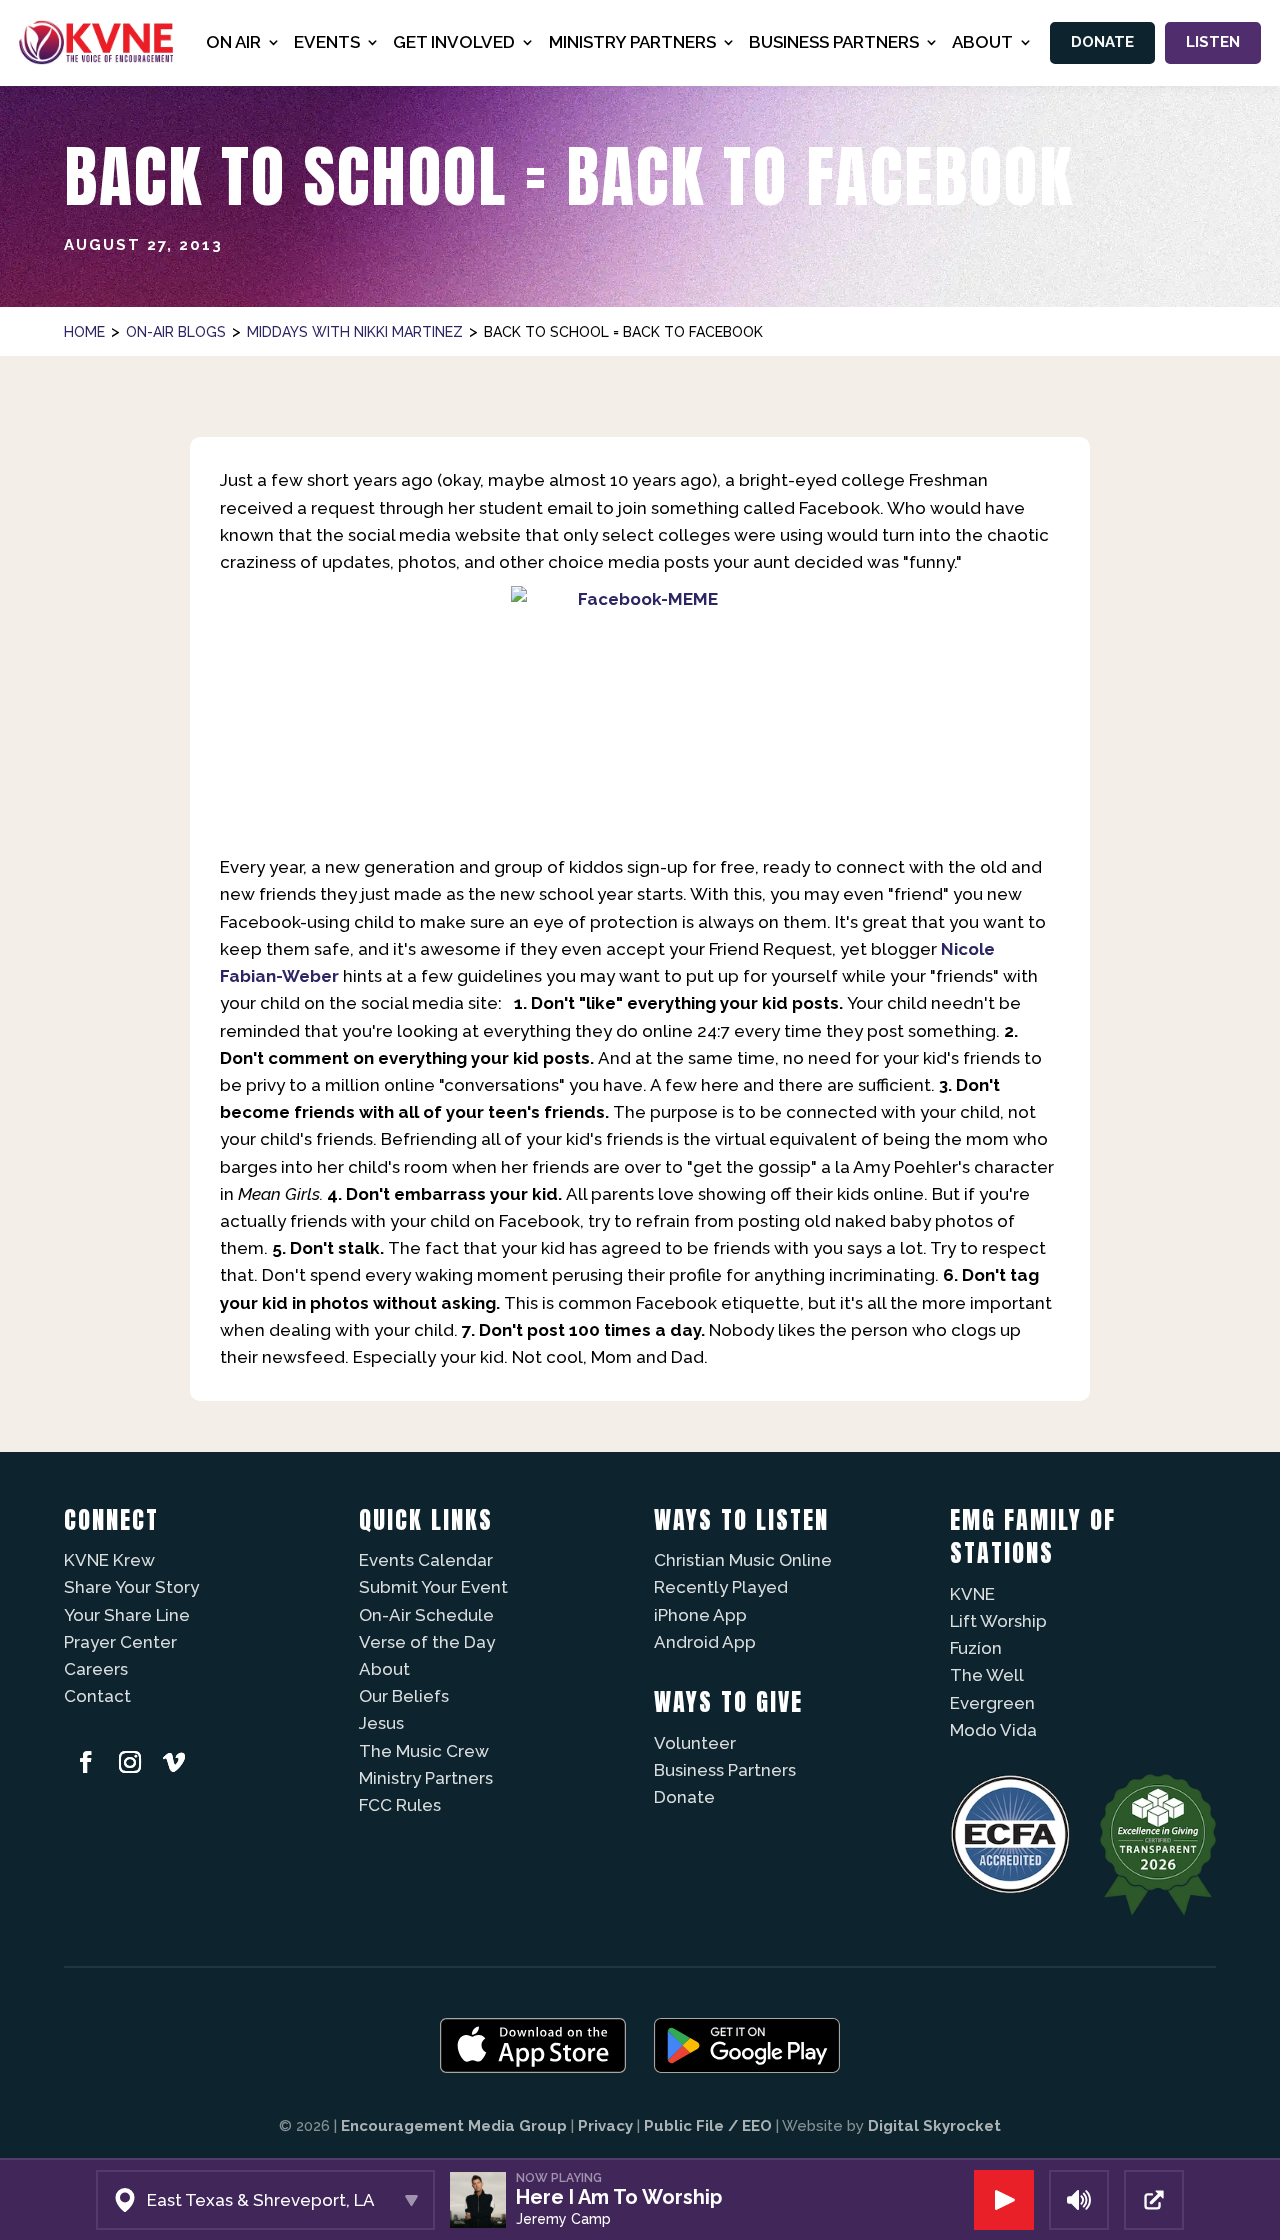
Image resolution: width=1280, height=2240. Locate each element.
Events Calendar (426, 1560)
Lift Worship (998, 1621)
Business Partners (725, 1770)
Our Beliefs (404, 1696)
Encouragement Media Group (454, 2126)
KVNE (972, 1594)
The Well (987, 1675)
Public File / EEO (708, 2126)
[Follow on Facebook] (86, 1762)
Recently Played (721, 1587)
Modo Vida (993, 1730)
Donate (1102, 42)
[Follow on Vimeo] (174, 1762)
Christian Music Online (743, 1560)
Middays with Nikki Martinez (355, 332)
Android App (705, 1642)
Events (327, 42)
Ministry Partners (426, 1778)
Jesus (381, 1723)
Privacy (605, 2126)
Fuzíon (976, 1648)
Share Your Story (131, 1587)
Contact (97, 1696)
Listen (1213, 42)
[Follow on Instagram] (130, 1762)
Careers (96, 1669)
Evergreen (992, 1703)
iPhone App (700, 1615)
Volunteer (695, 1743)
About (384, 1669)
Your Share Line (127, 1615)
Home (84, 332)
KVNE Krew (109, 1560)
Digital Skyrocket (934, 2126)
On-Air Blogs (176, 332)
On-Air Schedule (426, 1615)
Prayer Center (120, 1642)
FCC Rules (400, 1805)
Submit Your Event (433, 1587)
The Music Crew (424, 1751)
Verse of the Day (427, 1642)
